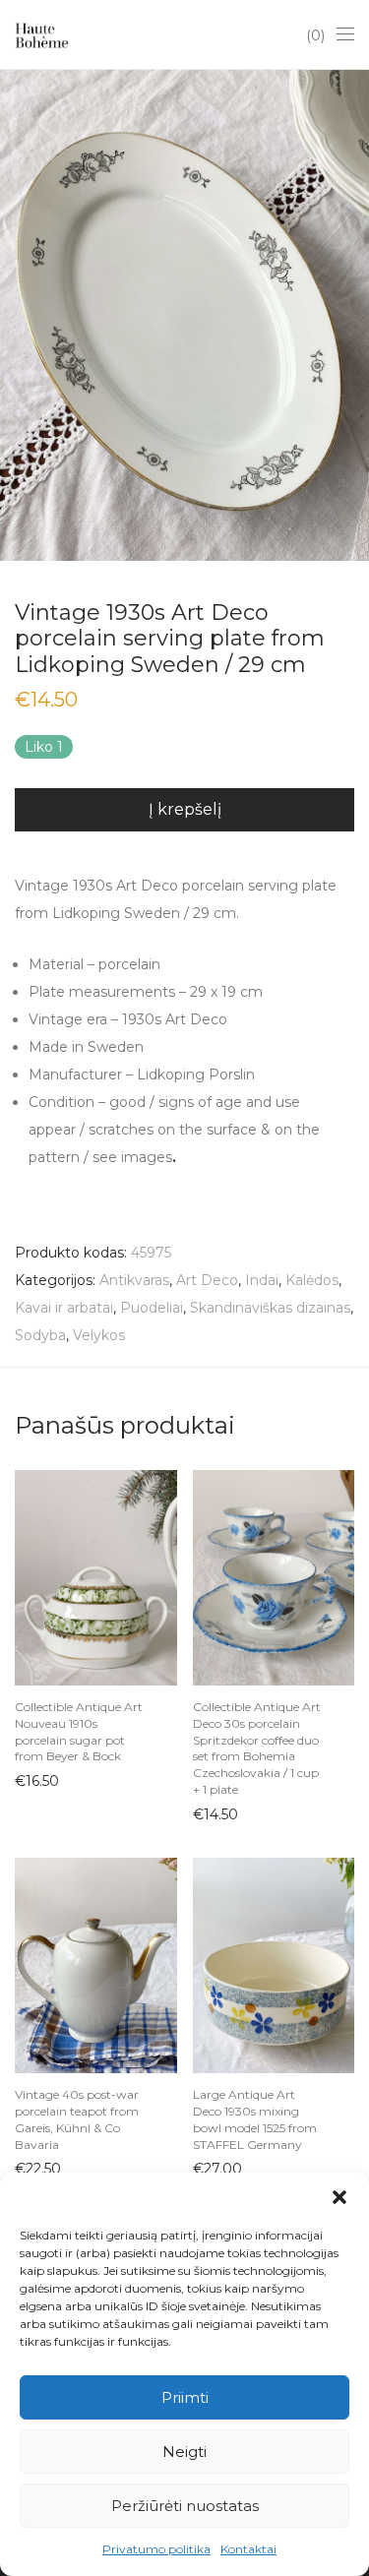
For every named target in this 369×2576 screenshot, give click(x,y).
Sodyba (40, 1335)
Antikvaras (134, 1280)
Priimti (185, 2397)
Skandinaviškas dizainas (270, 1308)
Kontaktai (248, 2549)
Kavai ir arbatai (64, 1308)
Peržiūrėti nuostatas (185, 2506)
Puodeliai (152, 1308)
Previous (19, 315)
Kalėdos (312, 1280)
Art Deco (207, 1280)
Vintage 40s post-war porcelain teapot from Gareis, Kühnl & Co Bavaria (77, 2119)
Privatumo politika (156, 2549)
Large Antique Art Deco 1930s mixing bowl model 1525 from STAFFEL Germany (255, 2119)
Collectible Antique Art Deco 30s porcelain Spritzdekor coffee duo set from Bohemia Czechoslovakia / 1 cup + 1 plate (257, 1748)
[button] (339, 2197)
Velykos (99, 1335)
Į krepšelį (185, 809)
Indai (262, 1280)
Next (350, 315)
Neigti (184, 2452)
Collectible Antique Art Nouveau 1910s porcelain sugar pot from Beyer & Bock (79, 1731)
